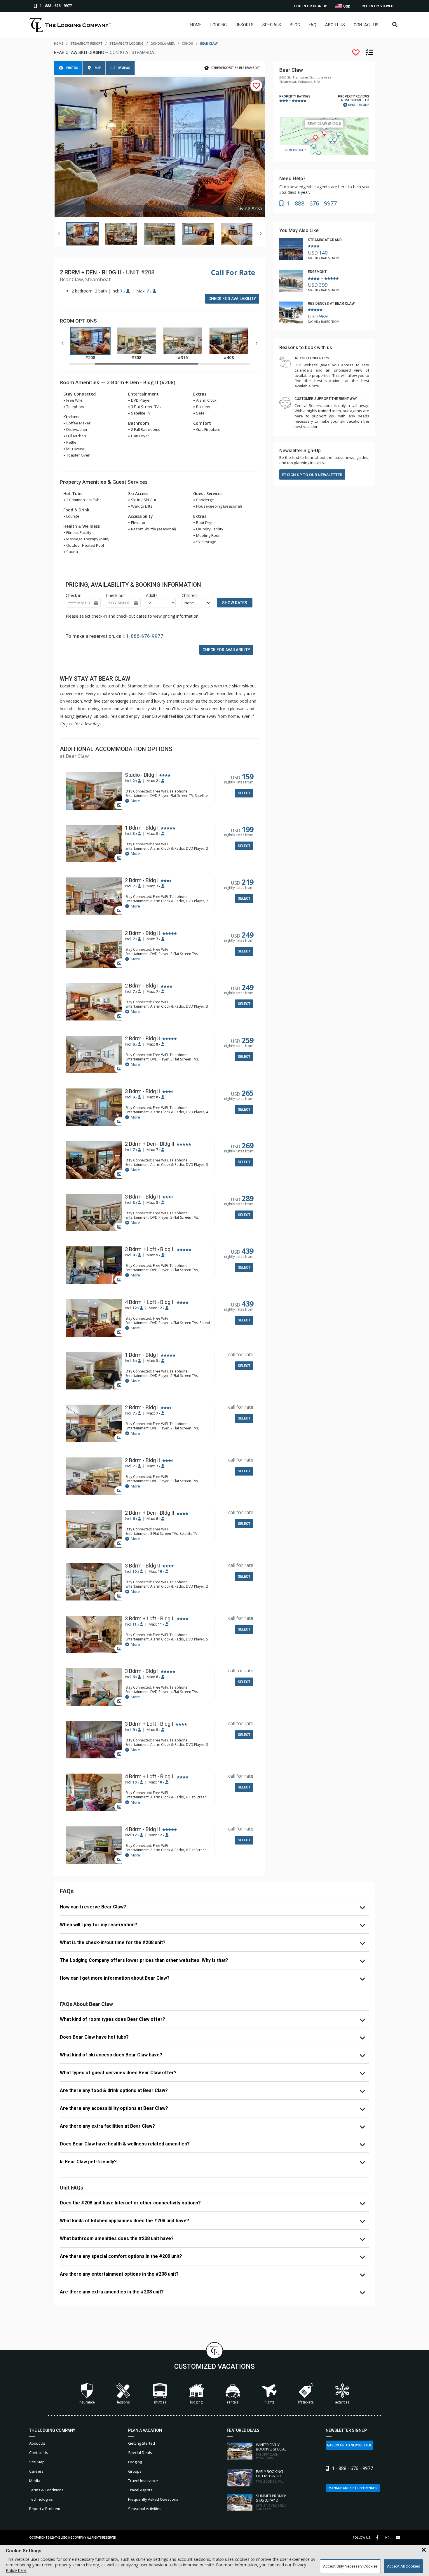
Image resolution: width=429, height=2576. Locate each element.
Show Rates (235, 603)
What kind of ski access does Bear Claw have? (111, 2055)
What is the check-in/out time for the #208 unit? (113, 1942)
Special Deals (140, 2453)
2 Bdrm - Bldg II (142, 933)
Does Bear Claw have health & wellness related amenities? (125, 2144)
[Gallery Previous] (59, 234)
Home (196, 25)
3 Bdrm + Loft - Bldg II (150, 1249)
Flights (269, 2402)
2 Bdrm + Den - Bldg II (150, 1144)
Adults (152, 595)
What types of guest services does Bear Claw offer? (118, 2073)
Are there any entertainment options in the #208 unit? (119, 2274)
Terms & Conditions (46, 2490)
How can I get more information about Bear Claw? (115, 1978)
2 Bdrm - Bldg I (142, 880)
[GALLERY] (94, 791)
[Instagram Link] (387, 2537)
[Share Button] (398, 2538)
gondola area (163, 44)
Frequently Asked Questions (153, 2499)
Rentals (233, 2402)
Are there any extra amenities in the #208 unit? (112, 2292)
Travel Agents (140, 2490)
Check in (74, 595)
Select (244, 793)
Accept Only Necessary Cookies (350, 2566)
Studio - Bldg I (141, 775)
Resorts (245, 25)
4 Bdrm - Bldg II (142, 1829)
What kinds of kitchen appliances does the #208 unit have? (124, 2221)
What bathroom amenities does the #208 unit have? (117, 2238)
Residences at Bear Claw (331, 304)
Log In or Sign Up (311, 6)
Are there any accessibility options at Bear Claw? (114, 2108)
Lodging (219, 25)
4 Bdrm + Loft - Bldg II (150, 1302)
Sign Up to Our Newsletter (314, 475)
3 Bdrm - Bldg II (142, 1091)
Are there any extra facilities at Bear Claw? (107, 2126)
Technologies (41, 2499)
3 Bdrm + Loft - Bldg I (149, 1724)
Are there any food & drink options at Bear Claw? (114, 2090)
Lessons (123, 2402)
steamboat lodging (127, 44)
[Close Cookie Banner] (424, 2550)
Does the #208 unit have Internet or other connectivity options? (130, 2203)
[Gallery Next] (260, 234)
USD (346, 6)
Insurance (87, 2402)
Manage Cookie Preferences (353, 2488)
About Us (335, 25)
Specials (272, 25)
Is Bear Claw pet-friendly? (88, 2162)
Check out (115, 595)
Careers (36, 2471)
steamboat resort (86, 44)
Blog (295, 25)
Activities (342, 2402)
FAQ (313, 25)
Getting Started (142, 2443)
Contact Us (366, 25)
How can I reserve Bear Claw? (93, 1907)
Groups (135, 2471)
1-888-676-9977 (145, 636)
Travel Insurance (143, 2481)
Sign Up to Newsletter (351, 2445)
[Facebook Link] (377, 2537)
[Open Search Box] (395, 25)
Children (189, 595)
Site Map (37, 2462)
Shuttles (160, 2402)
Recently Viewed (377, 6)
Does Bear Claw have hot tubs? (94, 2037)
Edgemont (317, 272)
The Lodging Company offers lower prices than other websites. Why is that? (144, 1960)
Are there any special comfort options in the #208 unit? (121, 2256)
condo (188, 44)
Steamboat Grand (325, 240)
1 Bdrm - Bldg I (142, 828)
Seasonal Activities (145, 2509)
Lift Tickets (306, 2402)
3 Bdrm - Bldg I (142, 1671)
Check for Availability (232, 299)
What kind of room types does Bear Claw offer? (113, 2019)
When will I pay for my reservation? (98, 1925)
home (59, 44)
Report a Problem (45, 2509)
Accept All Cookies (403, 2566)
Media (35, 2481)
